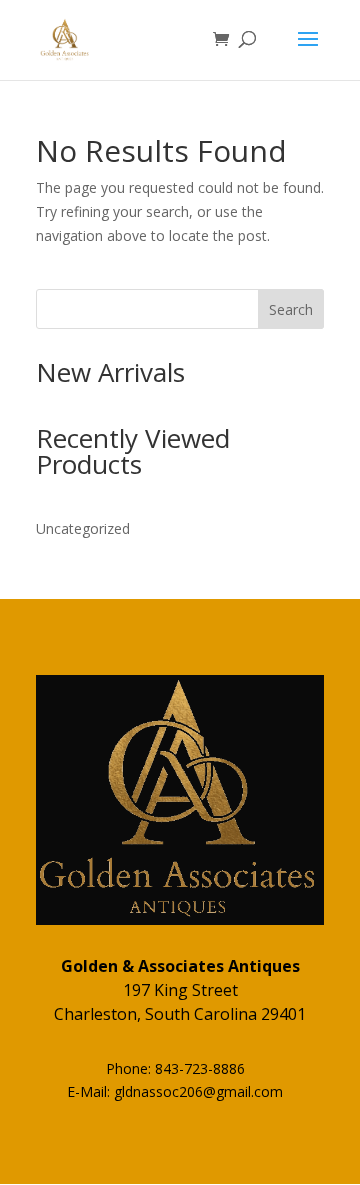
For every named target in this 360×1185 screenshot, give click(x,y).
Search (291, 309)
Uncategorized (83, 528)
